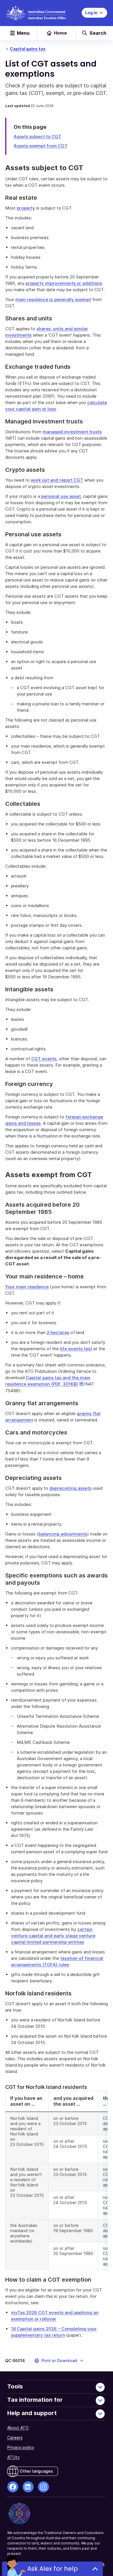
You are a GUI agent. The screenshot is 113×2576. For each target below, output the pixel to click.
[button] (59, 2361)
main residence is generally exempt (53, 299)
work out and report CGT (57, 480)
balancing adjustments (63, 1534)
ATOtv (13, 2457)
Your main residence (27, 1287)
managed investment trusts (72, 432)
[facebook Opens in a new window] (13, 2487)
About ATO (18, 2428)
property (26, 208)
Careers (15, 2438)
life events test (76, 1349)
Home (60, 33)
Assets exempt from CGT (41, 146)
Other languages (36, 2471)
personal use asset (61, 496)
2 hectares (58, 1332)
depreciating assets (70, 1488)
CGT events (44, 1059)
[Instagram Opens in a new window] (43, 2487)
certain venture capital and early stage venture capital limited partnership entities (53, 1936)
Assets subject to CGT (37, 136)
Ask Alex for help (53, 2569)
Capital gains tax (28, 49)
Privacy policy (21, 2447)
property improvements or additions (64, 283)
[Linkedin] (28, 2487)
